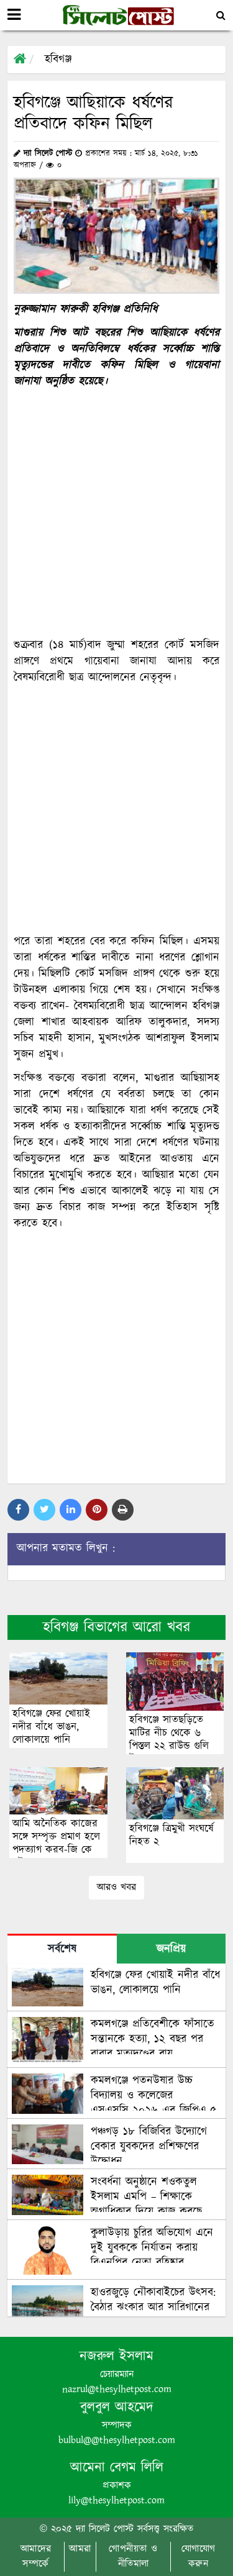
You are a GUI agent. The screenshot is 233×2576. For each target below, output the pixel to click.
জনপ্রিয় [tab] (171, 1949)
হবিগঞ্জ (58, 60)
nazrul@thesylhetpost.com (117, 2389)
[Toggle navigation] (14, 15)
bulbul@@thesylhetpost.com (117, 2440)
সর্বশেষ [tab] (62, 1949)
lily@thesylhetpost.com (116, 2501)
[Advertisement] (116, 513)
